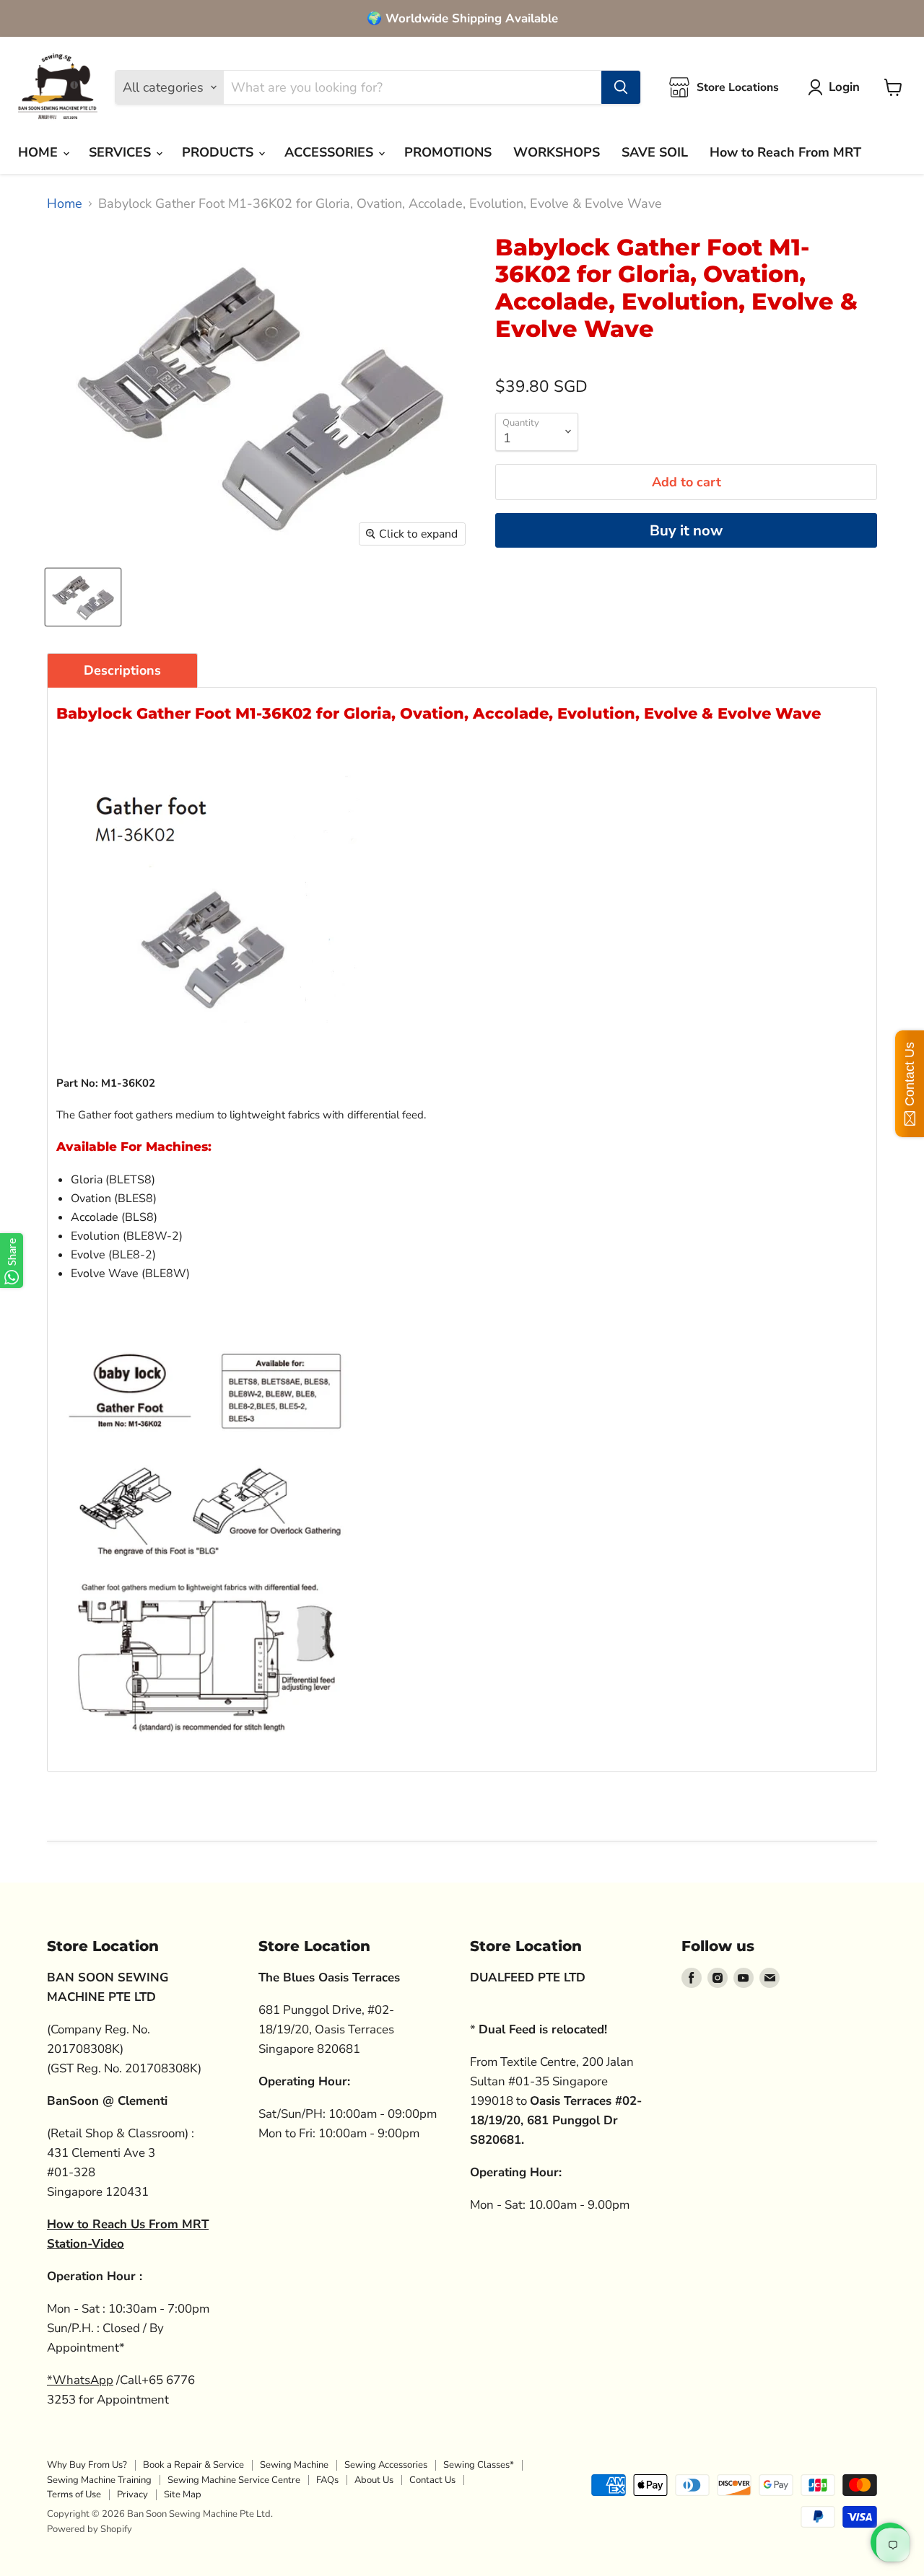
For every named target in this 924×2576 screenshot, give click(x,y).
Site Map (183, 2494)
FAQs (327, 2480)
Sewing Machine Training (99, 2480)
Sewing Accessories (386, 2465)
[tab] (122, 670)
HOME (40, 152)
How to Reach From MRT (785, 152)
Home (65, 204)
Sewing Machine (294, 2465)
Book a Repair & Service (193, 2465)
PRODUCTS (219, 152)
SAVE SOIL (655, 152)
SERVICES (122, 152)
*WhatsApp (80, 2380)
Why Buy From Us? (87, 2465)
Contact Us (432, 2480)
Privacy (132, 2494)
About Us (374, 2480)
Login (844, 87)
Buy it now (686, 531)
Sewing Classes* (479, 2465)
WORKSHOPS (557, 152)
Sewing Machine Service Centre (234, 2480)
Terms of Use (74, 2494)
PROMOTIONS (448, 152)
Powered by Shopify (90, 2529)
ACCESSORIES (331, 152)
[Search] (621, 87)
